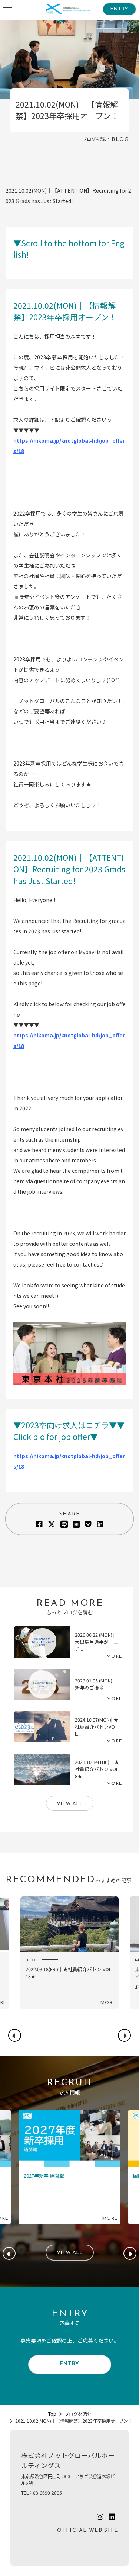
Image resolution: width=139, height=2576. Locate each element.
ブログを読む (78, 2414)
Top (52, 2414)
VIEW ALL (70, 1804)
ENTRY (119, 9)
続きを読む (69, 1645)
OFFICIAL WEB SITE (87, 2530)
